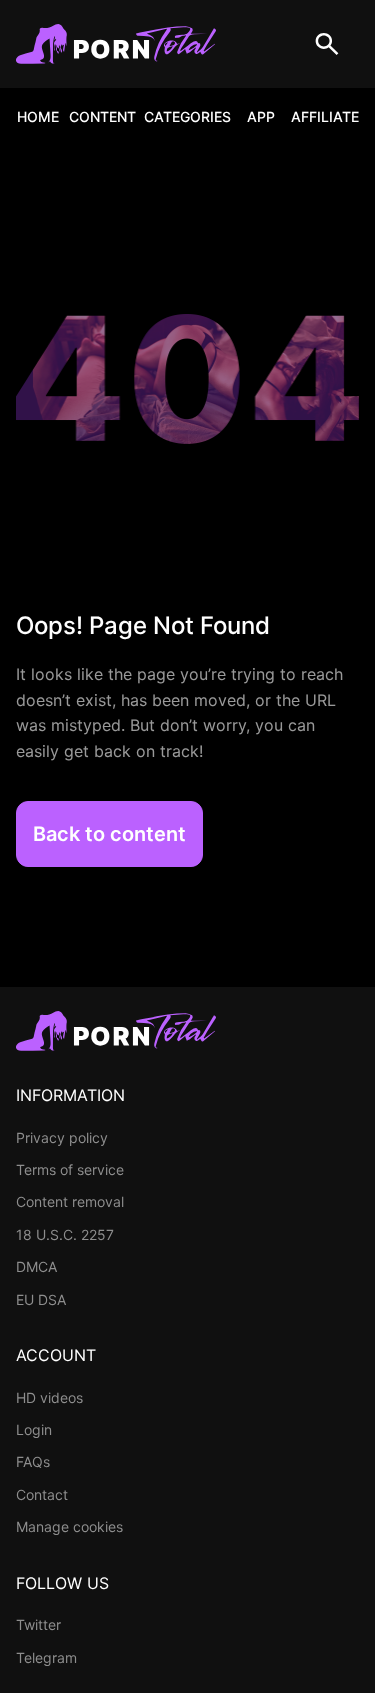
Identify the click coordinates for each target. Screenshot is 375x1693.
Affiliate (325, 116)
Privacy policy (62, 1137)
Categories (187, 116)
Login (34, 1429)
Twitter (38, 1624)
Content (102, 116)
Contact (42, 1494)
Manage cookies (69, 1526)
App (261, 116)
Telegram (46, 1657)
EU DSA (41, 1299)
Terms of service (70, 1169)
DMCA (36, 1266)
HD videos (49, 1397)
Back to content (109, 834)
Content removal (70, 1201)
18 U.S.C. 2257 (65, 1234)
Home (38, 116)
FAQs (33, 1461)
